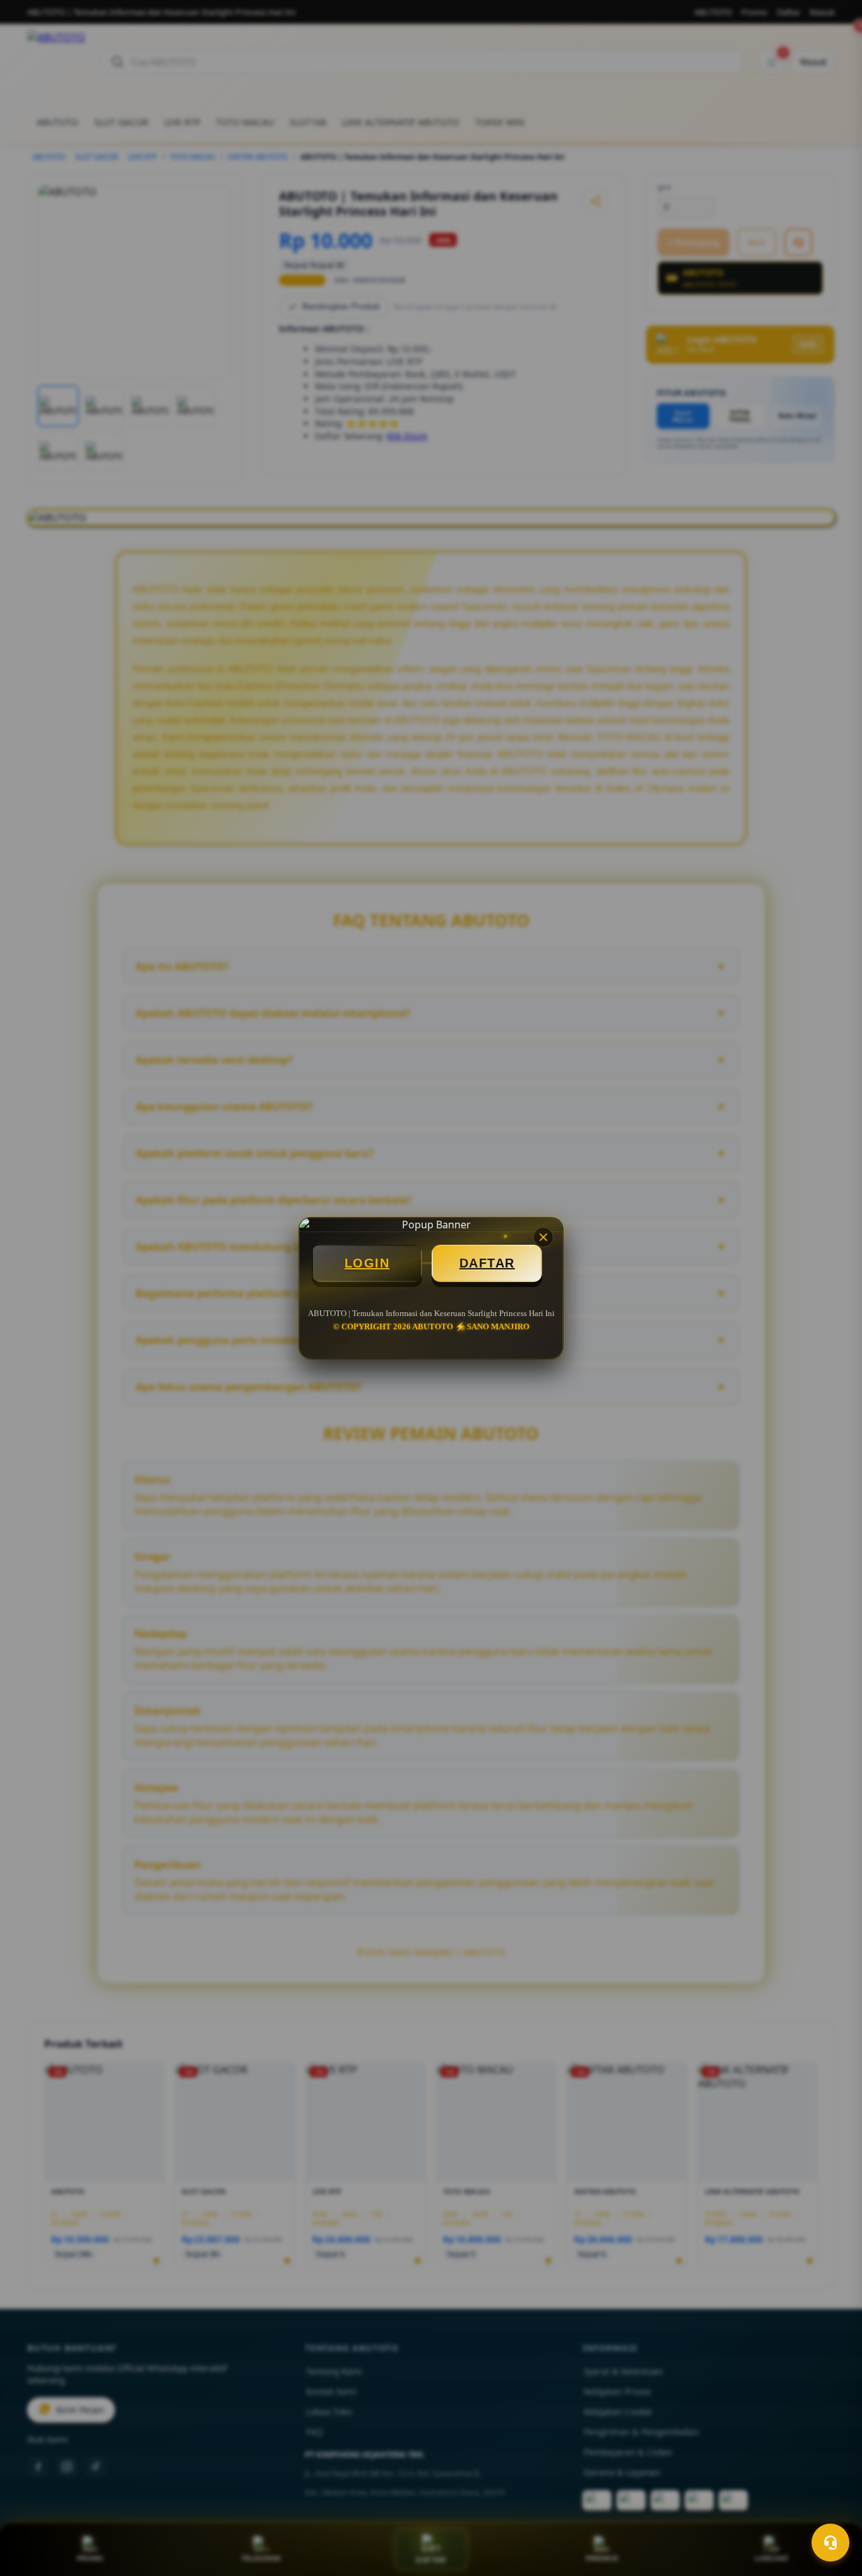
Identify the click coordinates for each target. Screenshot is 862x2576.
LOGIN (367, 1263)
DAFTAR (487, 1263)
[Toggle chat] (830, 2543)
